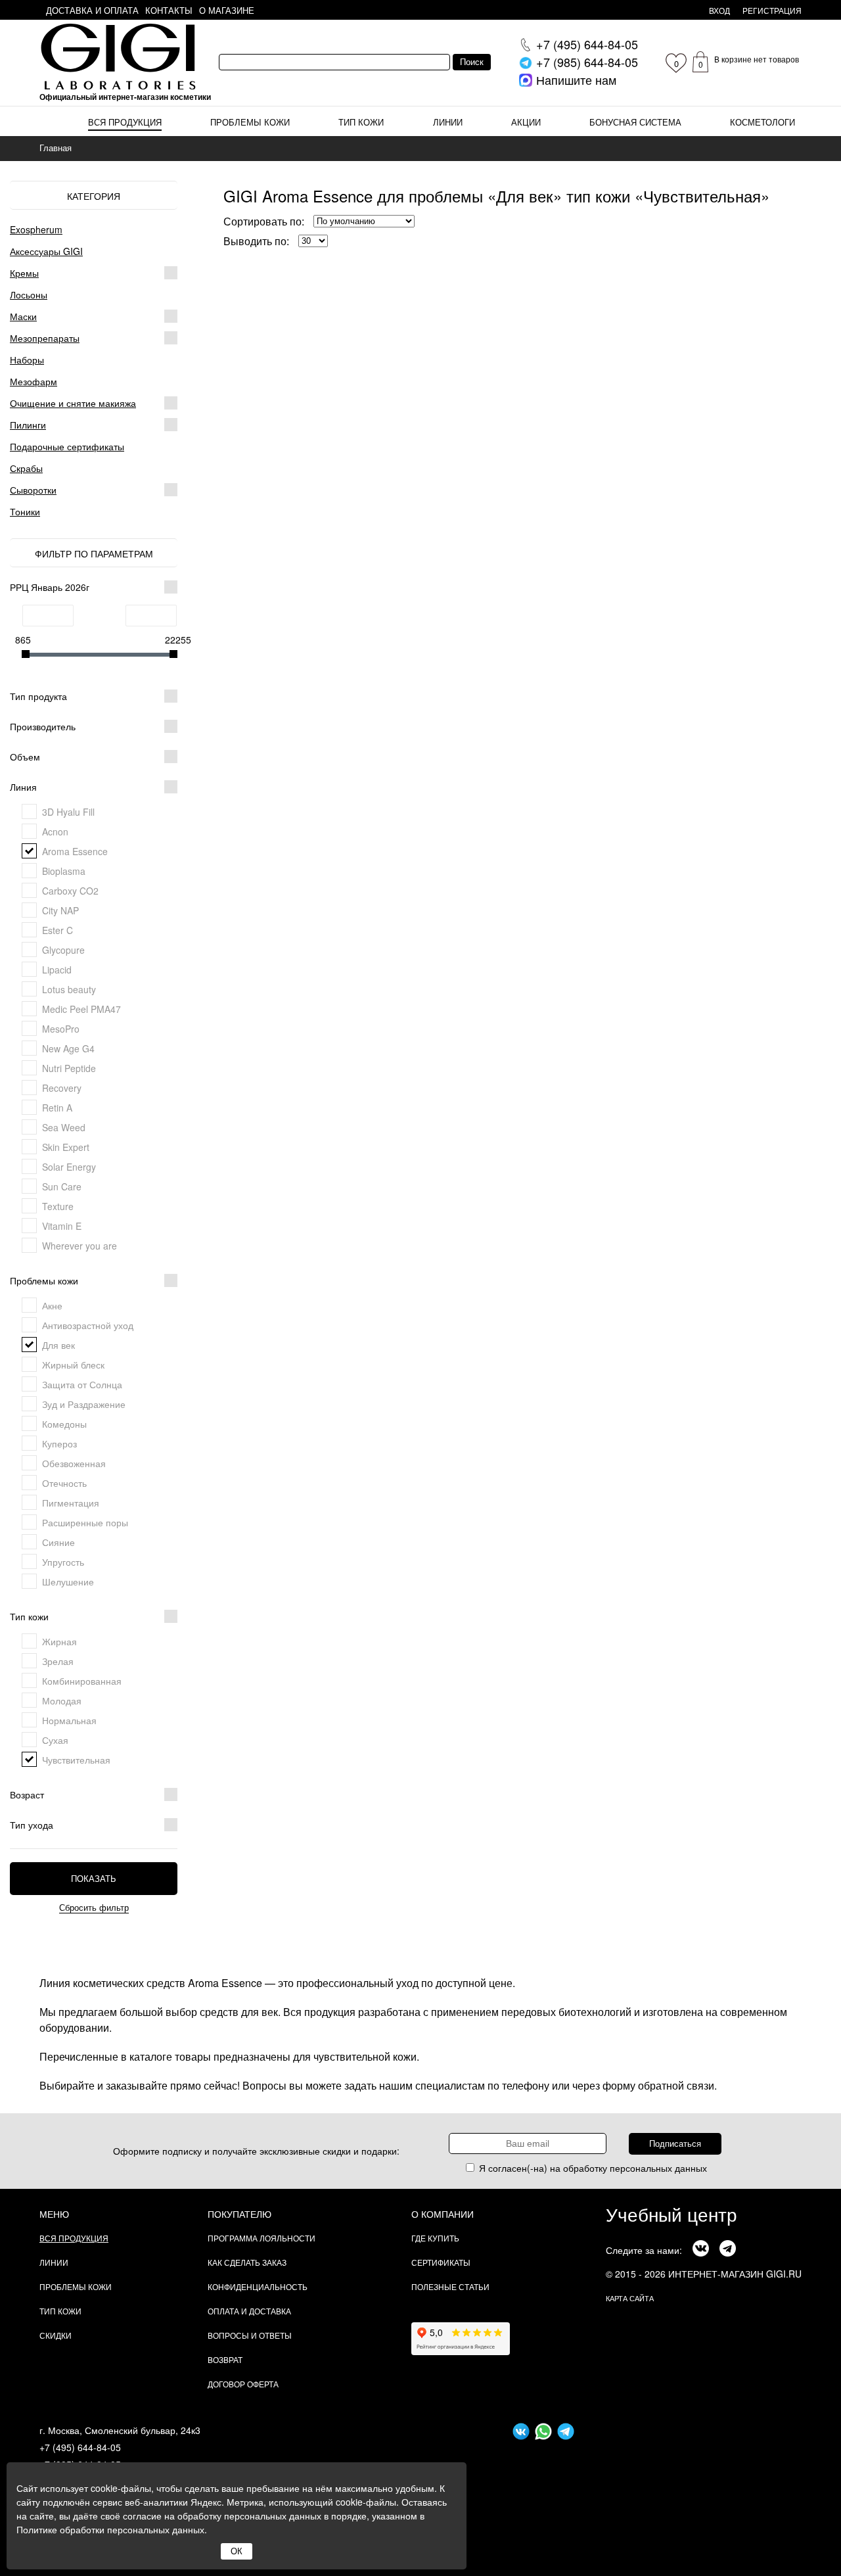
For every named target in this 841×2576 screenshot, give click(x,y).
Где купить (435, 2238)
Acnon (55, 831)
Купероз (59, 1443)
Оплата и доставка (249, 2311)
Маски (23, 316)
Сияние (58, 1542)
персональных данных (658, 2168)
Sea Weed (64, 1127)
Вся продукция (125, 122)
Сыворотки (33, 490)
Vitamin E (62, 1226)
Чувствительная (76, 1760)
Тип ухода (32, 1825)
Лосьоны (29, 294)
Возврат (225, 2359)
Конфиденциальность (258, 2286)
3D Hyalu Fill (68, 812)
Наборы (27, 360)
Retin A (57, 1108)
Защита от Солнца (82, 1384)
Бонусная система (635, 122)
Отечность (64, 1483)
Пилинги (28, 425)
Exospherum (36, 229)
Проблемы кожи (250, 122)
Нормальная (69, 1720)
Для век (58, 1345)
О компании (443, 2214)
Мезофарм (34, 381)
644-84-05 (587, 44)
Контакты (169, 10)
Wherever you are (80, 1246)
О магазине (227, 10)
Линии (448, 122)
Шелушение (68, 1581)
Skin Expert (66, 1147)
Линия (23, 787)
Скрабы (26, 468)
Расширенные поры (85, 1522)
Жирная (59, 1641)
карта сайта (630, 2298)
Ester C (57, 930)
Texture (58, 1206)
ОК (237, 2551)
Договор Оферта (243, 2384)
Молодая (62, 1700)
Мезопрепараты (45, 338)
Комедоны (64, 1424)
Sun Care (62, 1186)
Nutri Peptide (69, 1068)
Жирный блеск (73, 1365)
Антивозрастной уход (88, 1325)
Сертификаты (441, 2262)
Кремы (24, 273)
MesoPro (61, 1029)
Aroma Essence (75, 851)
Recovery (62, 1088)
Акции (526, 122)
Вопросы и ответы (250, 2335)
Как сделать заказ (247, 2262)
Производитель (43, 726)
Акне (52, 1305)
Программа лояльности (261, 2238)
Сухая (55, 1740)
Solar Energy (69, 1167)
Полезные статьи (450, 2286)
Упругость (63, 1562)
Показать (94, 1879)
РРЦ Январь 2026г (50, 587)
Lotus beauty (69, 989)
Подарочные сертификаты (67, 446)
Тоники (25, 511)
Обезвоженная (74, 1463)
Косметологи (762, 122)
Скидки (56, 2335)
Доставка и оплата (92, 10)
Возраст (27, 1794)
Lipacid (57, 970)
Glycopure (63, 950)
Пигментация (71, 1503)
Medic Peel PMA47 (81, 1009)
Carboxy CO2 (70, 891)
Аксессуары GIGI (46, 251)
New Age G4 (68, 1048)
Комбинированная (82, 1681)
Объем (25, 757)
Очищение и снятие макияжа (73, 403)
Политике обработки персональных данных (110, 2529)
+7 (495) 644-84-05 (80, 2447)
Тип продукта (38, 696)
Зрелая (58, 1661)
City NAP (60, 910)
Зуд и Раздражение (84, 1404)
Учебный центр (671, 2214)
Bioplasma (64, 871)
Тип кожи (361, 122)
